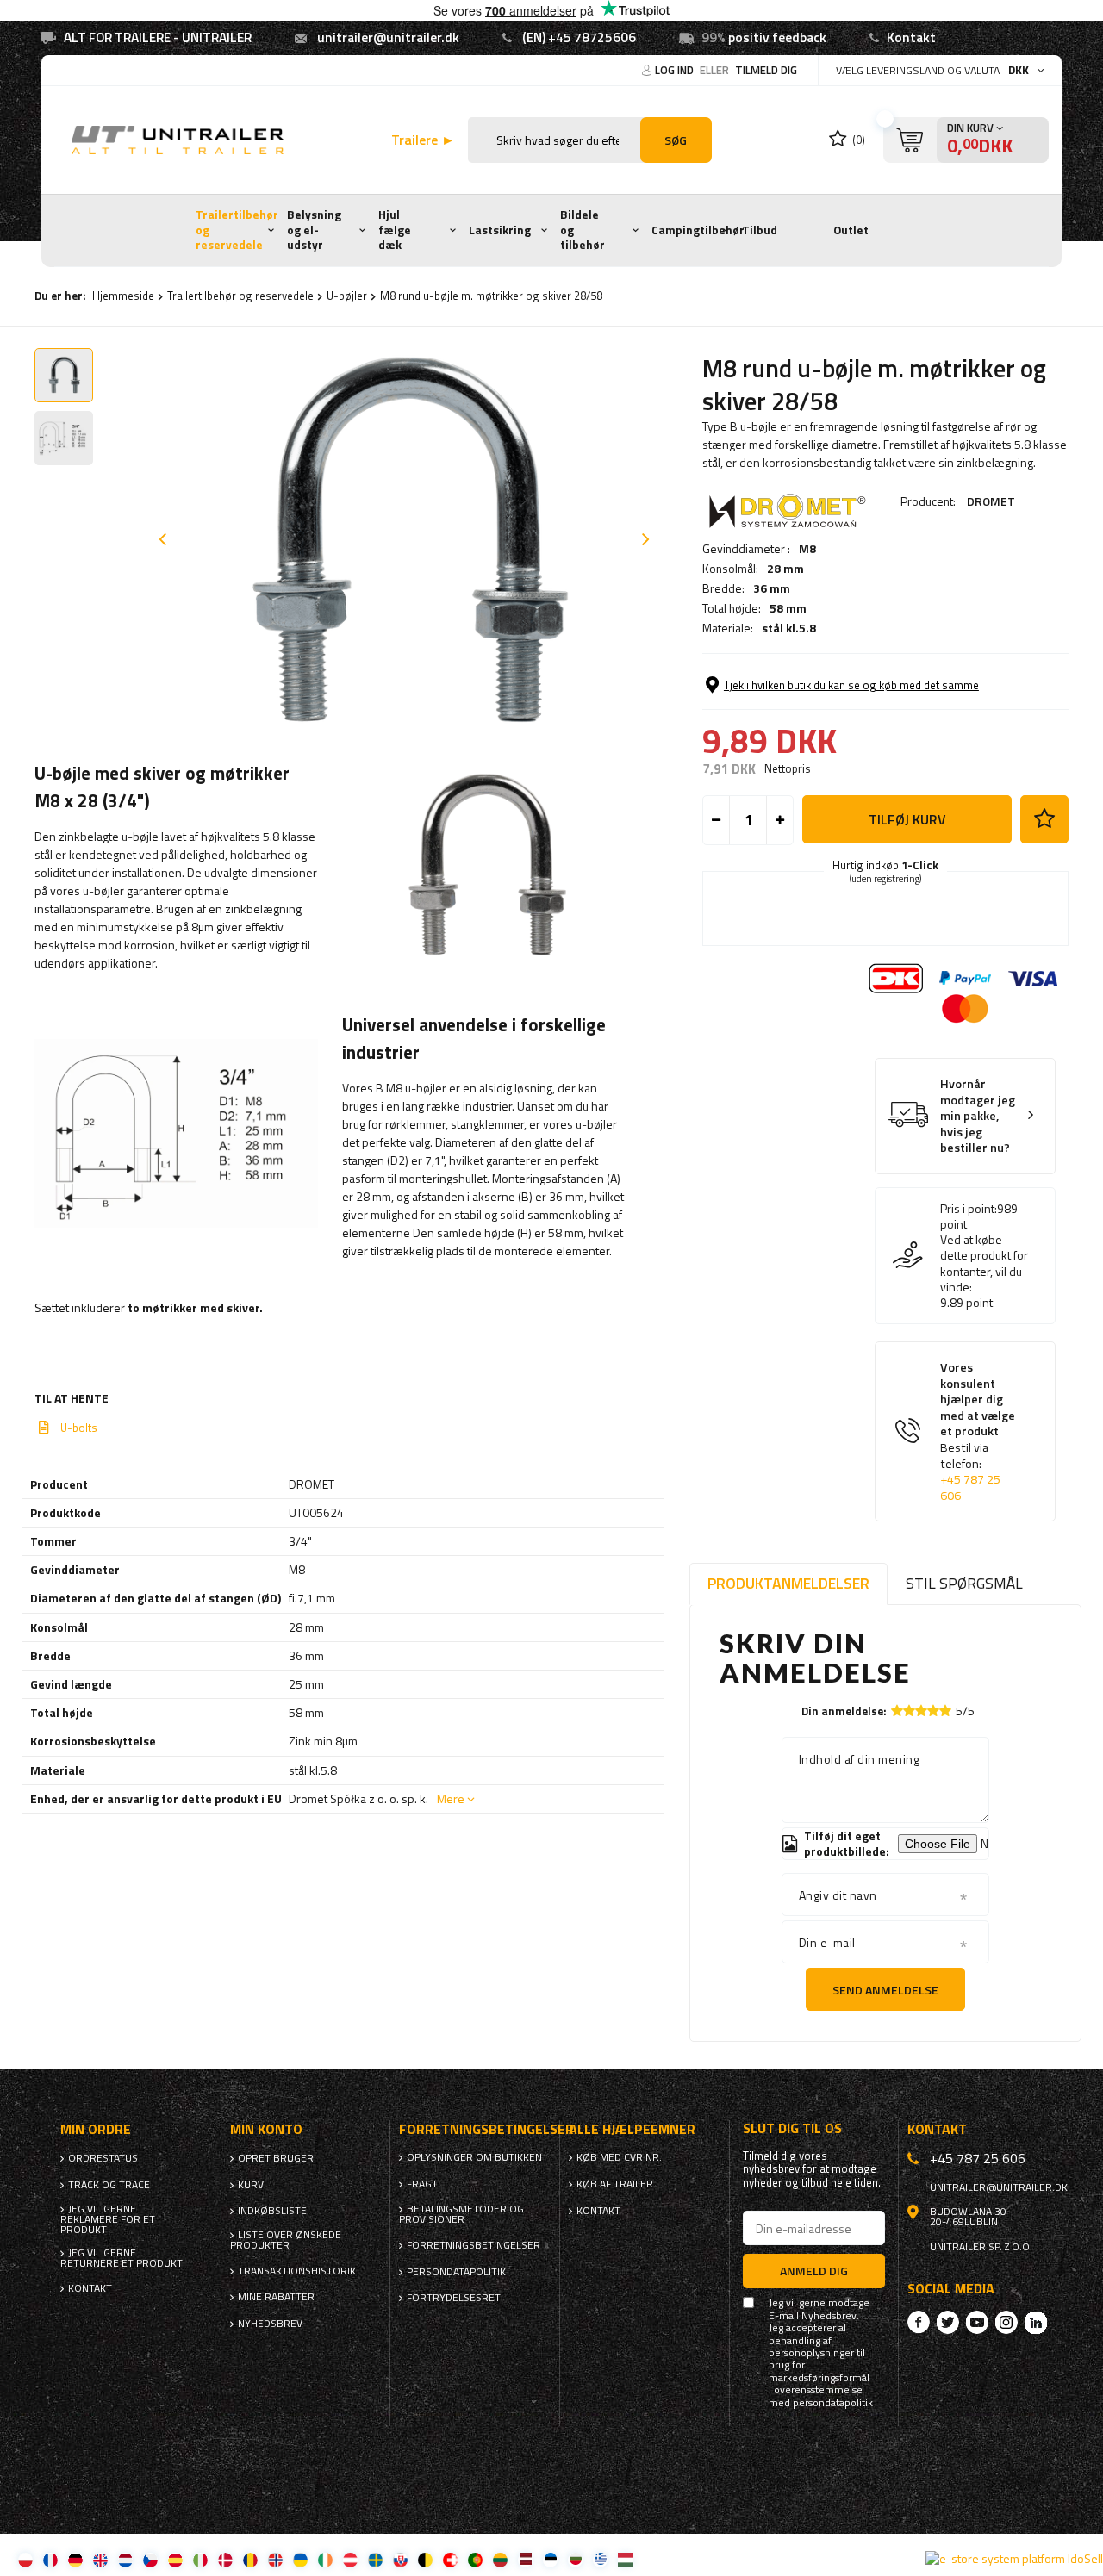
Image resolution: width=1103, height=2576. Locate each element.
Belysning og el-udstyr (314, 230)
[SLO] (400, 2559)
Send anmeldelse (885, 1990)
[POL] (25, 2559)
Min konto (266, 2129)
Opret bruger (276, 2158)
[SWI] (450, 2559)
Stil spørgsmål (964, 1583)
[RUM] (250, 2559)
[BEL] (425, 2559)
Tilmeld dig (766, 70)
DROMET (991, 501)
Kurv (251, 2185)
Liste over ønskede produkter (286, 2240)
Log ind (676, 70)
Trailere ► (423, 140)
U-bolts (79, 1428)
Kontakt (911, 37)
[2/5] (909, 1711)
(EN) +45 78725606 (579, 37)
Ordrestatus (103, 2158)
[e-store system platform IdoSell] (1014, 2559)
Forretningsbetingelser (474, 2245)
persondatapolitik (833, 2403)
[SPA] (175, 2559)
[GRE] (600, 2559)
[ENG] (100, 2559)
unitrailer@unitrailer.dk (388, 37)
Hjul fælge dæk (395, 230)
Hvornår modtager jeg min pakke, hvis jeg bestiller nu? (978, 1116)
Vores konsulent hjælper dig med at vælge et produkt (978, 1431)
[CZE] (150, 2559)
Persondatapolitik (456, 2272)
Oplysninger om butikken (474, 2157)
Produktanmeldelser (788, 1583)
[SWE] (375, 2559)
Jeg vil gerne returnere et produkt (122, 2258)
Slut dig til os (792, 2128)
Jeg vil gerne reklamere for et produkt (108, 2219)
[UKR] (300, 2559)
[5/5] (945, 1711)
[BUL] (575, 2559)
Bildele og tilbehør (583, 230)
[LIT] (500, 2559)
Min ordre (96, 2129)
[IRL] (325, 2559)
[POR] (475, 2559)
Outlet (851, 230)
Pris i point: (969, 1209)
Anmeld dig (814, 2271)
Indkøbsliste (272, 2211)
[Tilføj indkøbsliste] (1044, 819)
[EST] (550, 2559)
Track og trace (109, 2185)
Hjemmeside (123, 296)
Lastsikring (500, 230)
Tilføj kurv (907, 819)
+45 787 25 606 (970, 1487)
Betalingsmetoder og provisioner (461, 2214)
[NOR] (275, 2559)
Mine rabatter (276, 2297)
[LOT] (525, 2559)
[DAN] (225, 2559)
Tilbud (760, 230)
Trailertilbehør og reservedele (237, 230)
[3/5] (921, 1711)
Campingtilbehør (698, 230)
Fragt (422, 2184)
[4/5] (933, 1711)
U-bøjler (347, 296)
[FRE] (50, 2559)
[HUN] (625, 2559)
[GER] (75, 2559)
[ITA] (200, 2559)
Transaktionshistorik (297, 2271)
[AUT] (350, 2559)
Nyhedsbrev (270, 2324)
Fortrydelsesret (454, 2298)
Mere (451, 1798)
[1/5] (897, 1711)
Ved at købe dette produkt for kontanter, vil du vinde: (984, 1263)
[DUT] (125, 2559)
